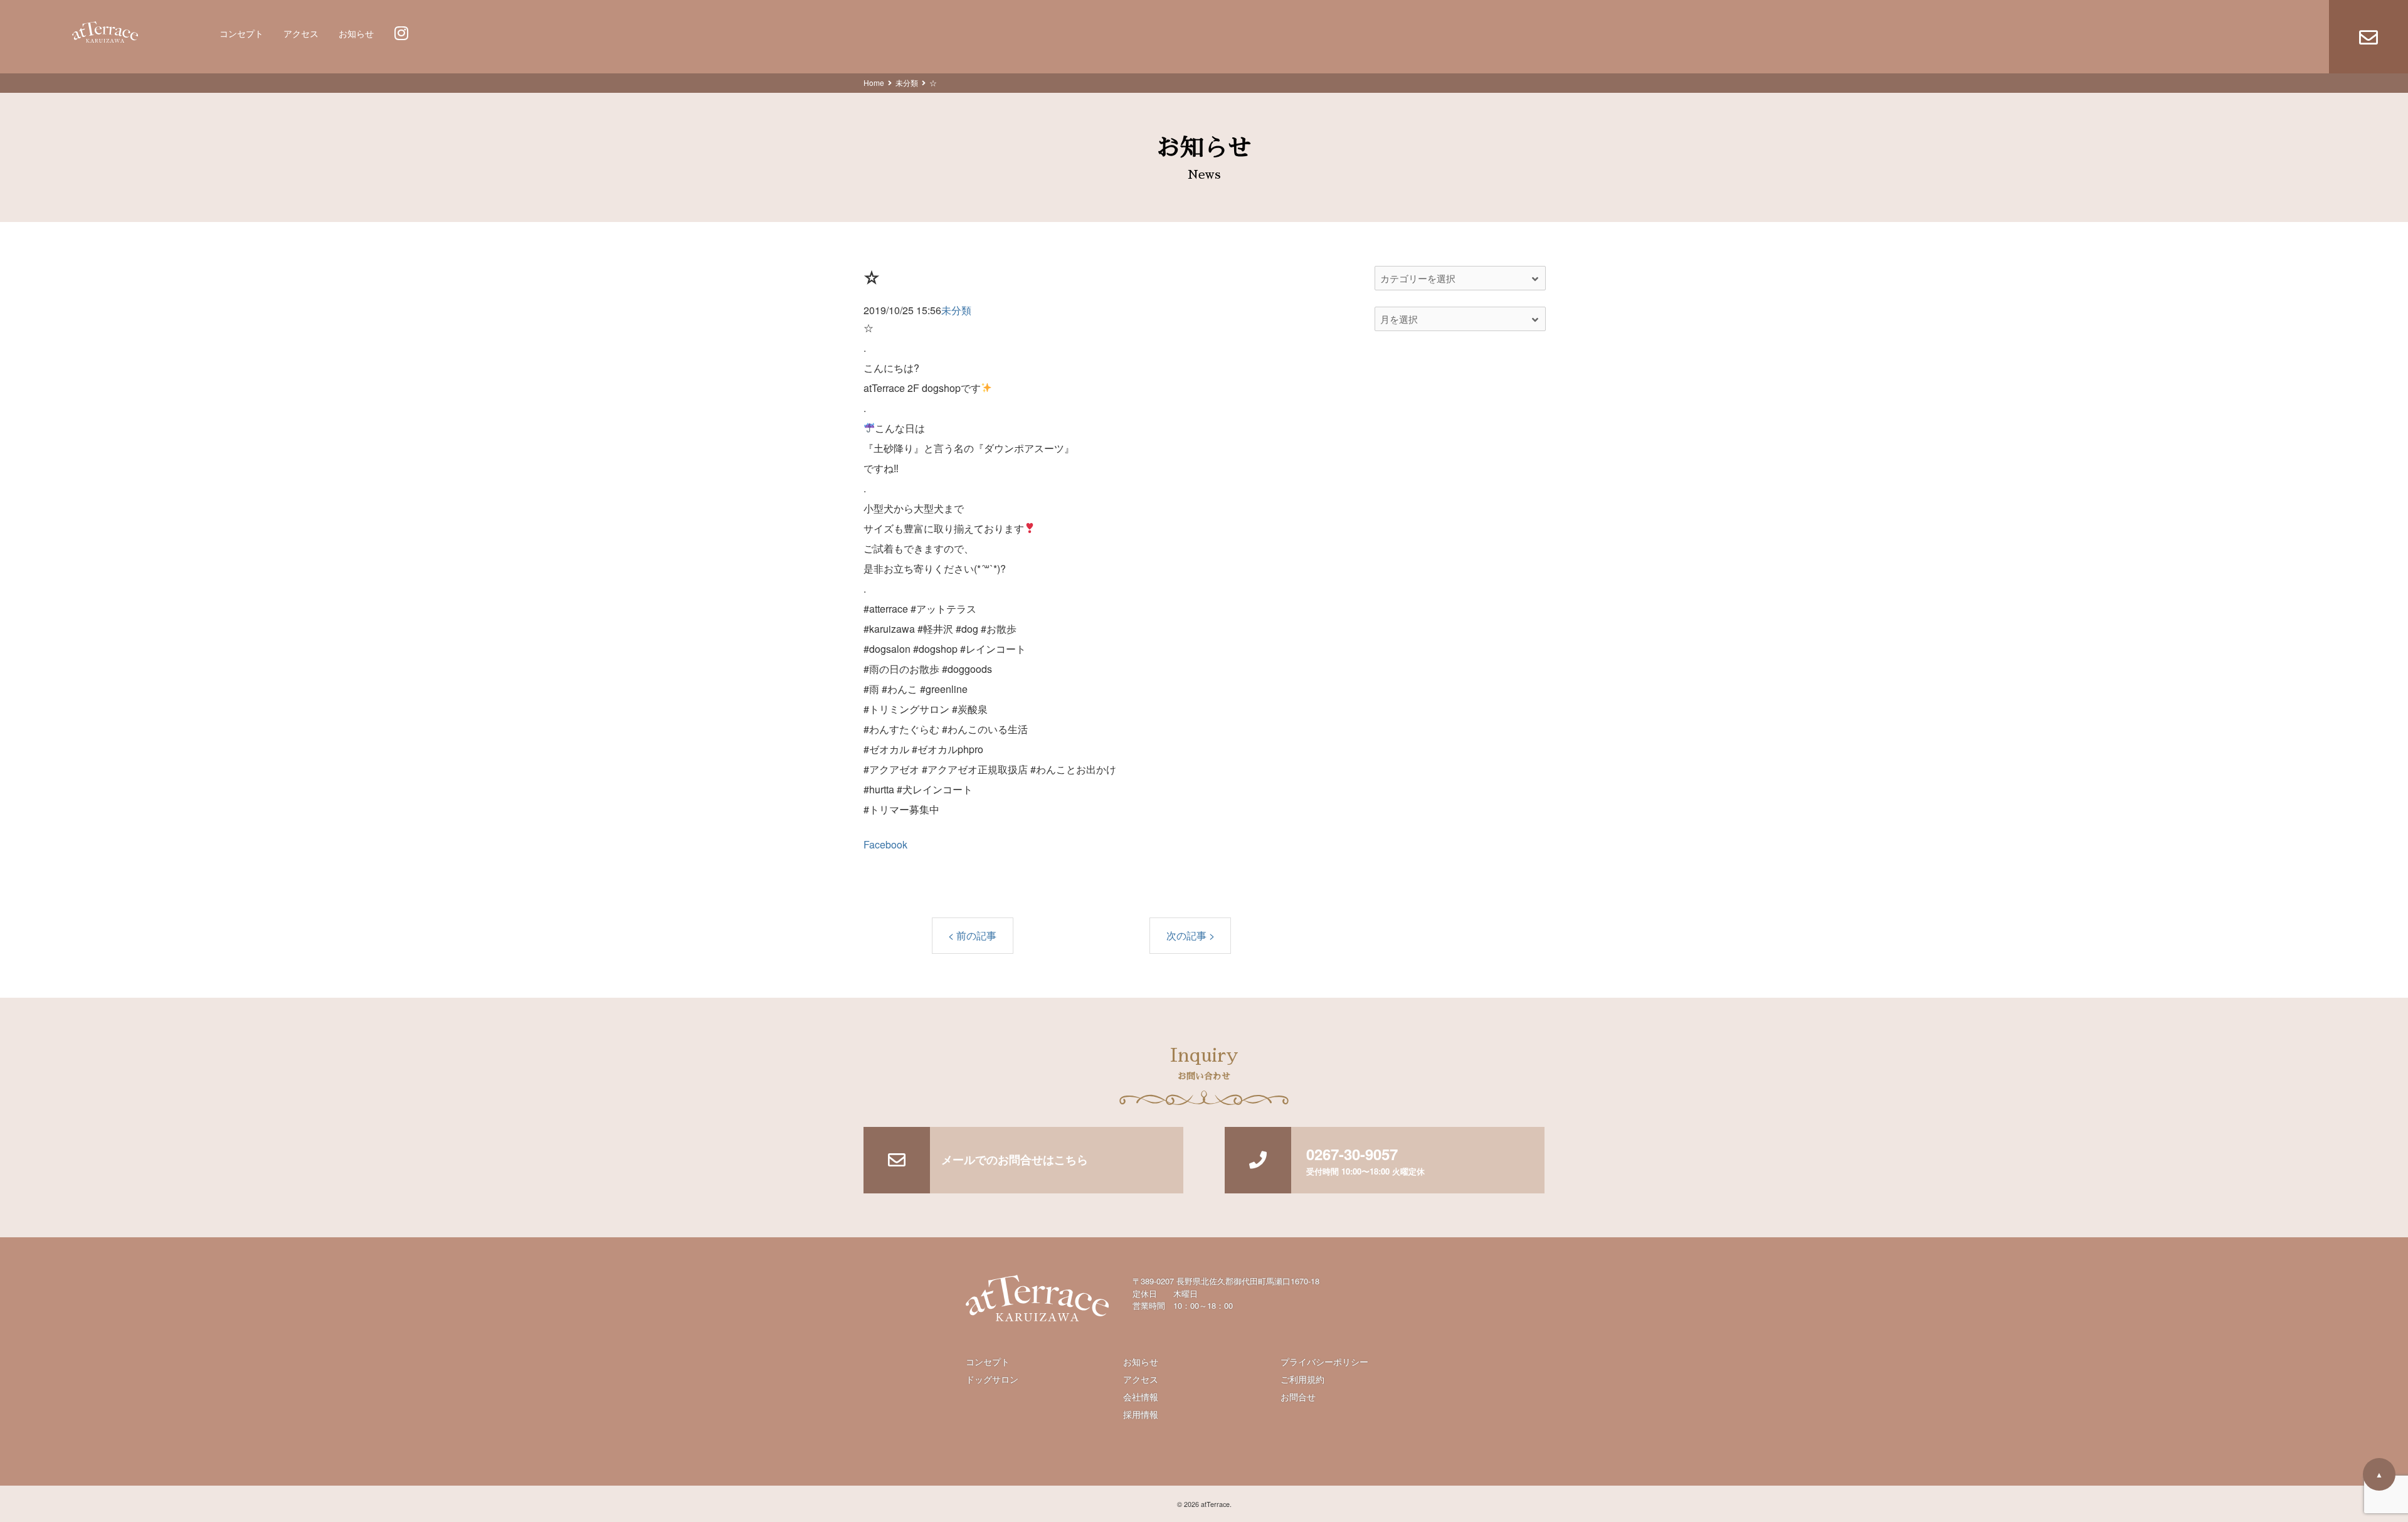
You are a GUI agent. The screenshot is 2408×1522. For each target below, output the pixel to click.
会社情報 (1141, 1397)
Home (874, 82)
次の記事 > (1191, 935)
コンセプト (241, 34)
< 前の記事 (972, 935)
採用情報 (1141, 1414)
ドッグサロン (992, 1379)
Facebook (885, 844)
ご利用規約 (1302, 1379)
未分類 (907, 82)
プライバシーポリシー (1324, 1361)
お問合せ (1298, 1397)
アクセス (301, 34)
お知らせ (356, 34)
